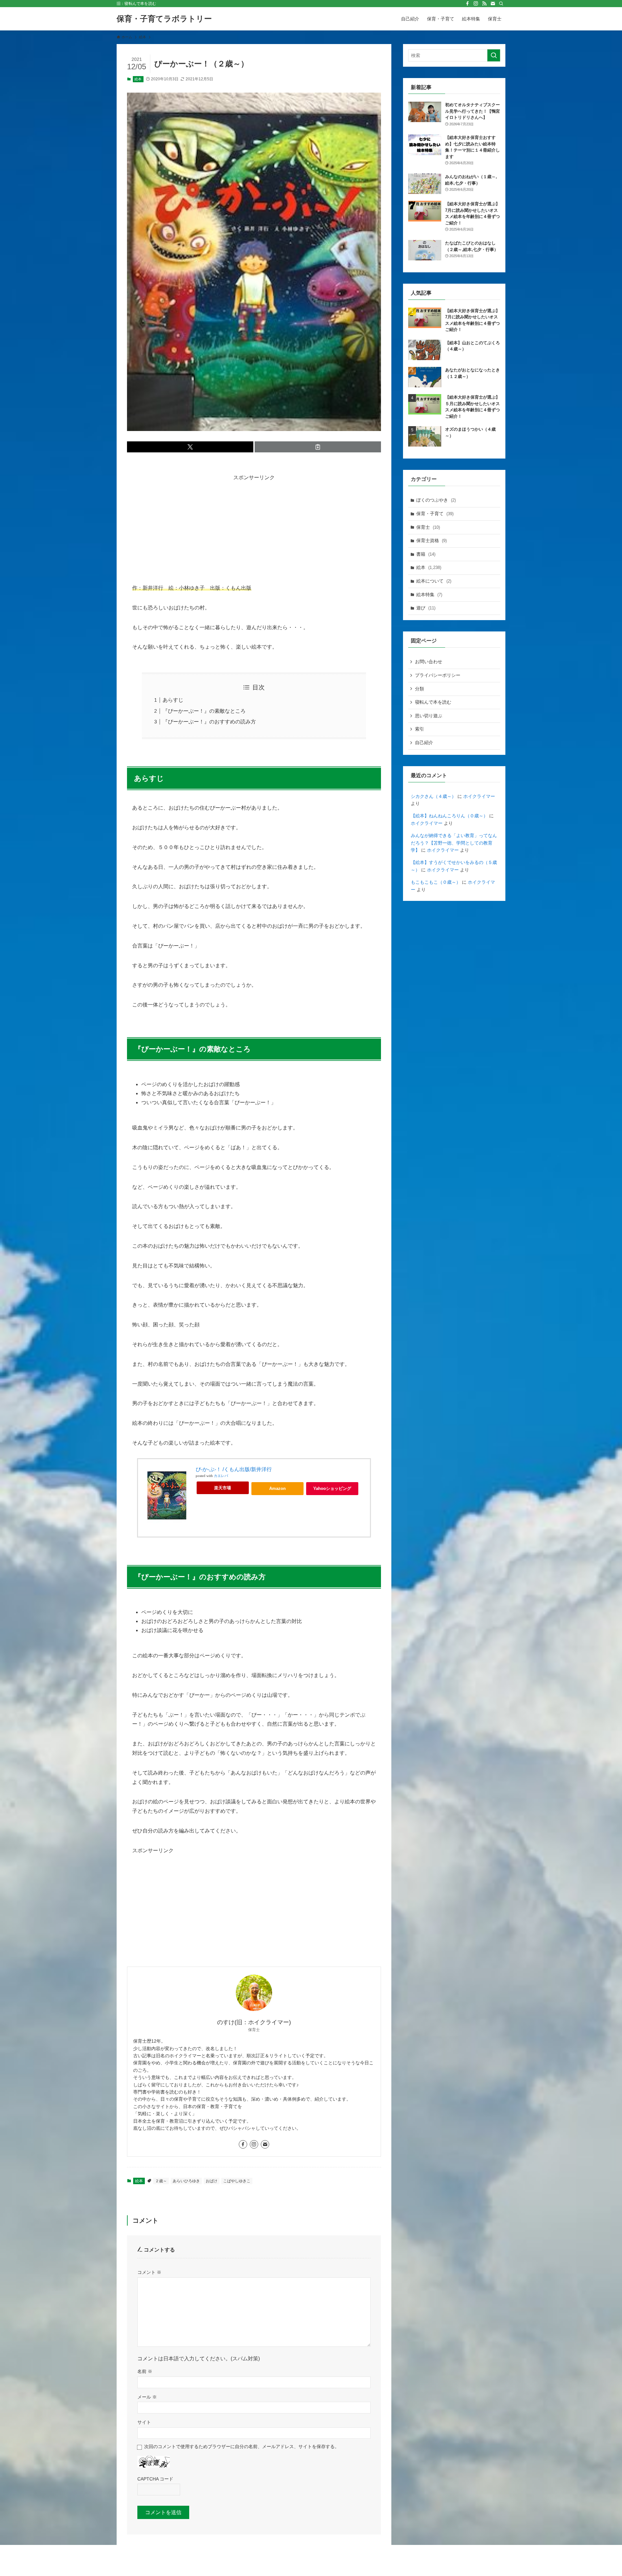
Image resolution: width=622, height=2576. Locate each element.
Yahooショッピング (332, 1488)
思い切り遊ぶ (429, 716)
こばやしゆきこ (237, 2181)
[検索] (501, 4)
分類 (420, 689)
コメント (149, 2272)
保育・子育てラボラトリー (164, 19)
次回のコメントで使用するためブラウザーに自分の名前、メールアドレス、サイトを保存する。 (242, 2446)
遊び (426, 608)
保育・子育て (435, 514)
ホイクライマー (479, 796)
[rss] (484, 4)
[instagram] (476, 4)
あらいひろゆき (186, 2181)
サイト (144, 2422)
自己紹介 (424, 743)
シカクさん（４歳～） (433, 796)
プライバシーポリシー (438, 675)
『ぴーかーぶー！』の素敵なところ (204, 711)
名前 (145, 2371)
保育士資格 (432, 540)
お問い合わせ (429, 662)
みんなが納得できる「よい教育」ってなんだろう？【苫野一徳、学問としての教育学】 (454, 843)
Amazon (277, 1488)
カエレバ (221, 1476)
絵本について (434, 581)
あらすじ (173, 700)
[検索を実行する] (494, 55)
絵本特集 (429, 595)
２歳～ (161, 2181)
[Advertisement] (254, 528)
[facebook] (467, 4)
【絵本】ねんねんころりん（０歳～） (449, 816)
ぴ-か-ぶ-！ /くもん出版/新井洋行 (234, 1469)
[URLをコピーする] (318, 447)
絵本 (138, 79)
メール (147, 2397)
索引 (420, 729)
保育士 (428, 527)
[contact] (493, 4)
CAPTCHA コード (155, 2479)
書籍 (426, 554)
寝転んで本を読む (433, 702)
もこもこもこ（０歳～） (436, 882)
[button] (190, 447)
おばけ (212, 2181)
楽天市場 (223, 1488)
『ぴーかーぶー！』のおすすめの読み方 (209, 722)
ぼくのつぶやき (436, 500)
